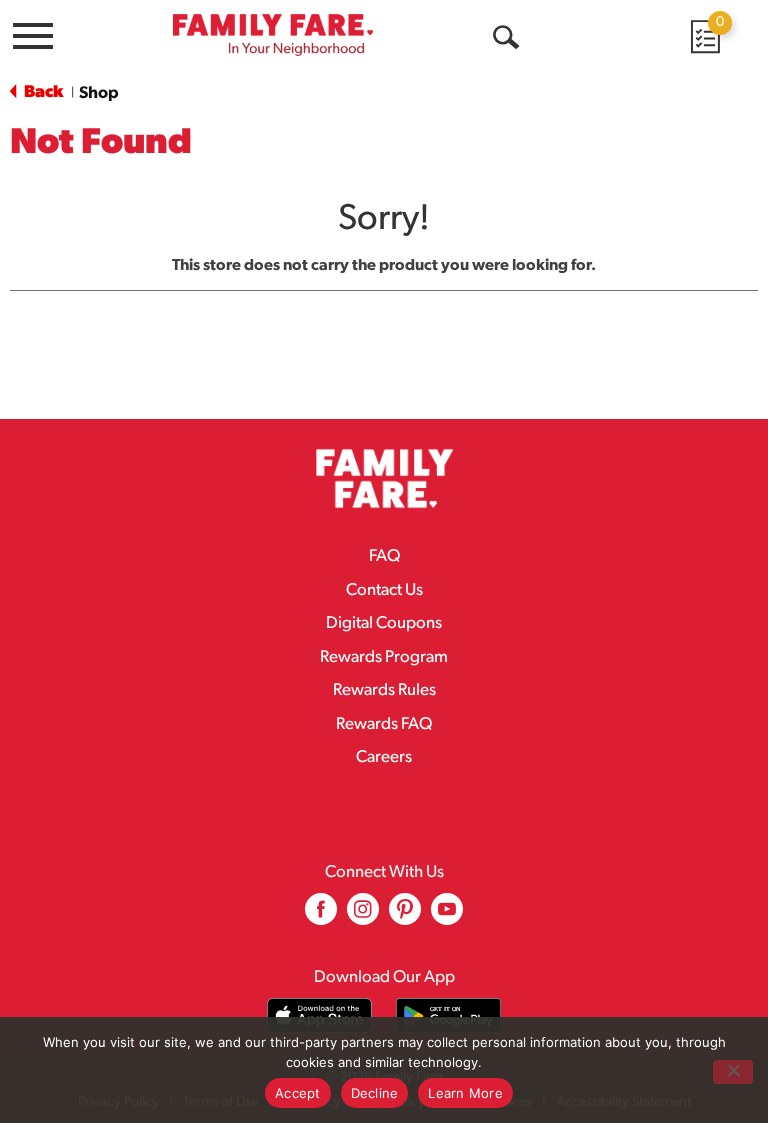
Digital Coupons (384, 623)
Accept (298, 1093)
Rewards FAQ (384, 724)
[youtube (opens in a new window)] (447, 916)
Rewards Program (384, 657)
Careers (384, 757)
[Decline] (733, 1072)
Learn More (465, 1093)
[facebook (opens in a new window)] (321, 916)
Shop (99, 93)
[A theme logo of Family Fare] (273, 34)
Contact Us (384, 590)
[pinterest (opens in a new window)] (405, 916)
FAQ (384, 556)
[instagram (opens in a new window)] (363, 916)
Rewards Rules (384, 690)
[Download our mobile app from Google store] (448, 1015)
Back (42, 92)
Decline (375, 1093)
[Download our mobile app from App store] (319, 1015)
